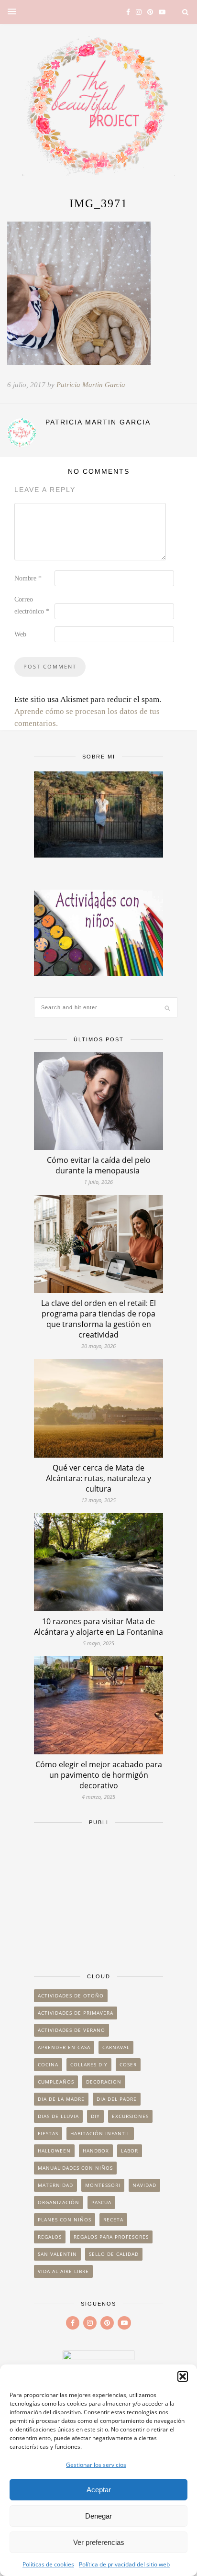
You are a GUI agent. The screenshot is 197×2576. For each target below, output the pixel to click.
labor (130, 2151)
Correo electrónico (32, 605)
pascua (101, 2202)
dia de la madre (61, 2099)
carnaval (116, 2047)
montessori (103, 2185)
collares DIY (89, 2064)
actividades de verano (71, 2030)
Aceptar (99, 2490)
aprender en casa (64, 2047)
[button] (183, 2376)
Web (20, 634)
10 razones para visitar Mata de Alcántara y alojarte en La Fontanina (98, 1627)
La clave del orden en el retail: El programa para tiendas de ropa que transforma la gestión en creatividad (98, 1319)
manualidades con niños (75, 2168)
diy (95, 2116)
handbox (96, 2151)
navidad (144, 2185)
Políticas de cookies (48, 2564)
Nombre (28, 578)
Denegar (98, 2516)
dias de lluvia (58, 2116)
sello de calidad (114, 2254)
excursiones (130, 2116)
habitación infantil (100, 2133)
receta (113, 2219)
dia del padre (117, 2099)
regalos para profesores (111, 2237)
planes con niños (65, 2219)
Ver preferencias (99, 2542)
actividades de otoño (71, 1996)
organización (59, 2202)
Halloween (54, 2151)
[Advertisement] (98, 1895)
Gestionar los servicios (96, 2465)
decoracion (104, 2082)
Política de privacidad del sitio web (124, 2564)
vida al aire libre (63, 2271)
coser (128, 2064)
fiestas (48, 2133)
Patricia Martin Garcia (91, 385)
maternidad (55, 2185)
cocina (48, 2064)
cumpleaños (56, 2082)
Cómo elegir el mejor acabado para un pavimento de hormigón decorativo (99, 1775)
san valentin (57, 2254)
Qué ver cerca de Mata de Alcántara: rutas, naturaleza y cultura (98, 1478)
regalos (50, 2237)
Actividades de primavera (76, 2013)
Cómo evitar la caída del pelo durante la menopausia (99, 1165)
